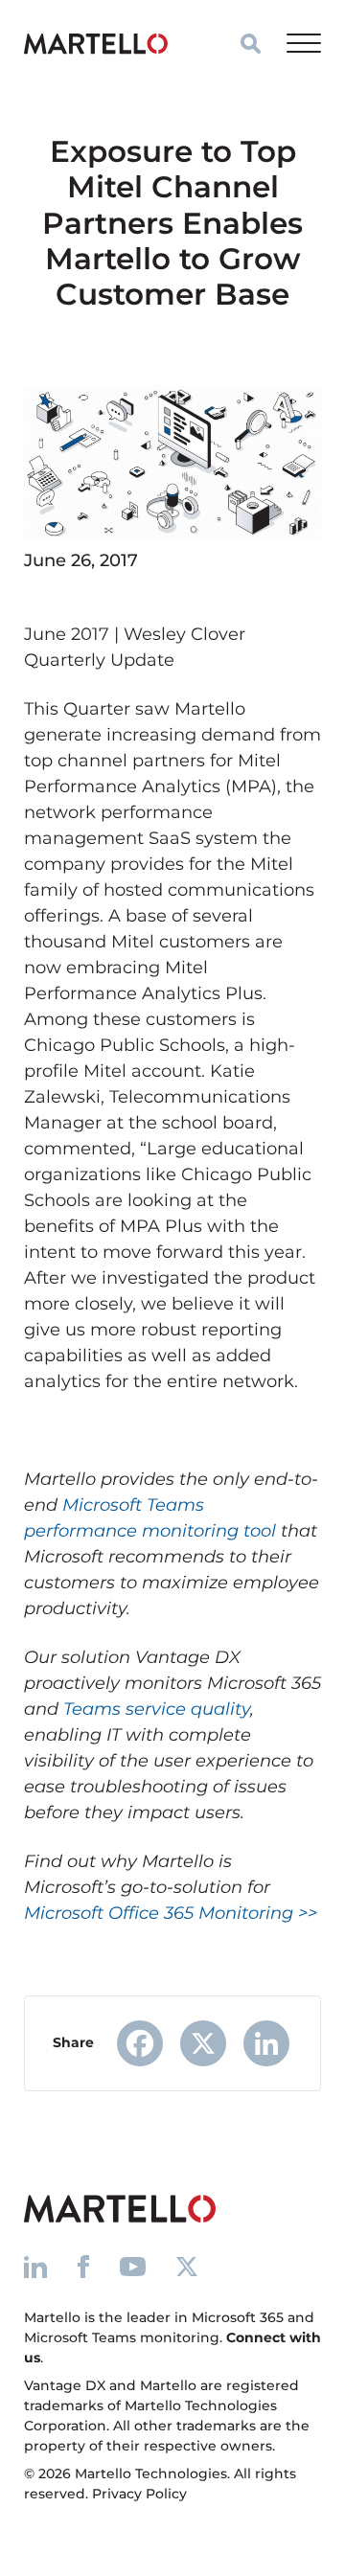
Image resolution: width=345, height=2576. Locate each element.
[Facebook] (140, 2043)
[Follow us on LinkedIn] (35, 2266)
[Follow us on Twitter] (187, 2266)
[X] (203, 2043)
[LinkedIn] (266, 2043)
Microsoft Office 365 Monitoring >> (171, 1913)
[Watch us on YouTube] (133, 2266)
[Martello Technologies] (96, 43)
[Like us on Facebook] (83, 2266)
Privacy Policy (139, 2494)
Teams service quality (157, 1709)
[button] (251, 44)
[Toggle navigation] (304, 43)
